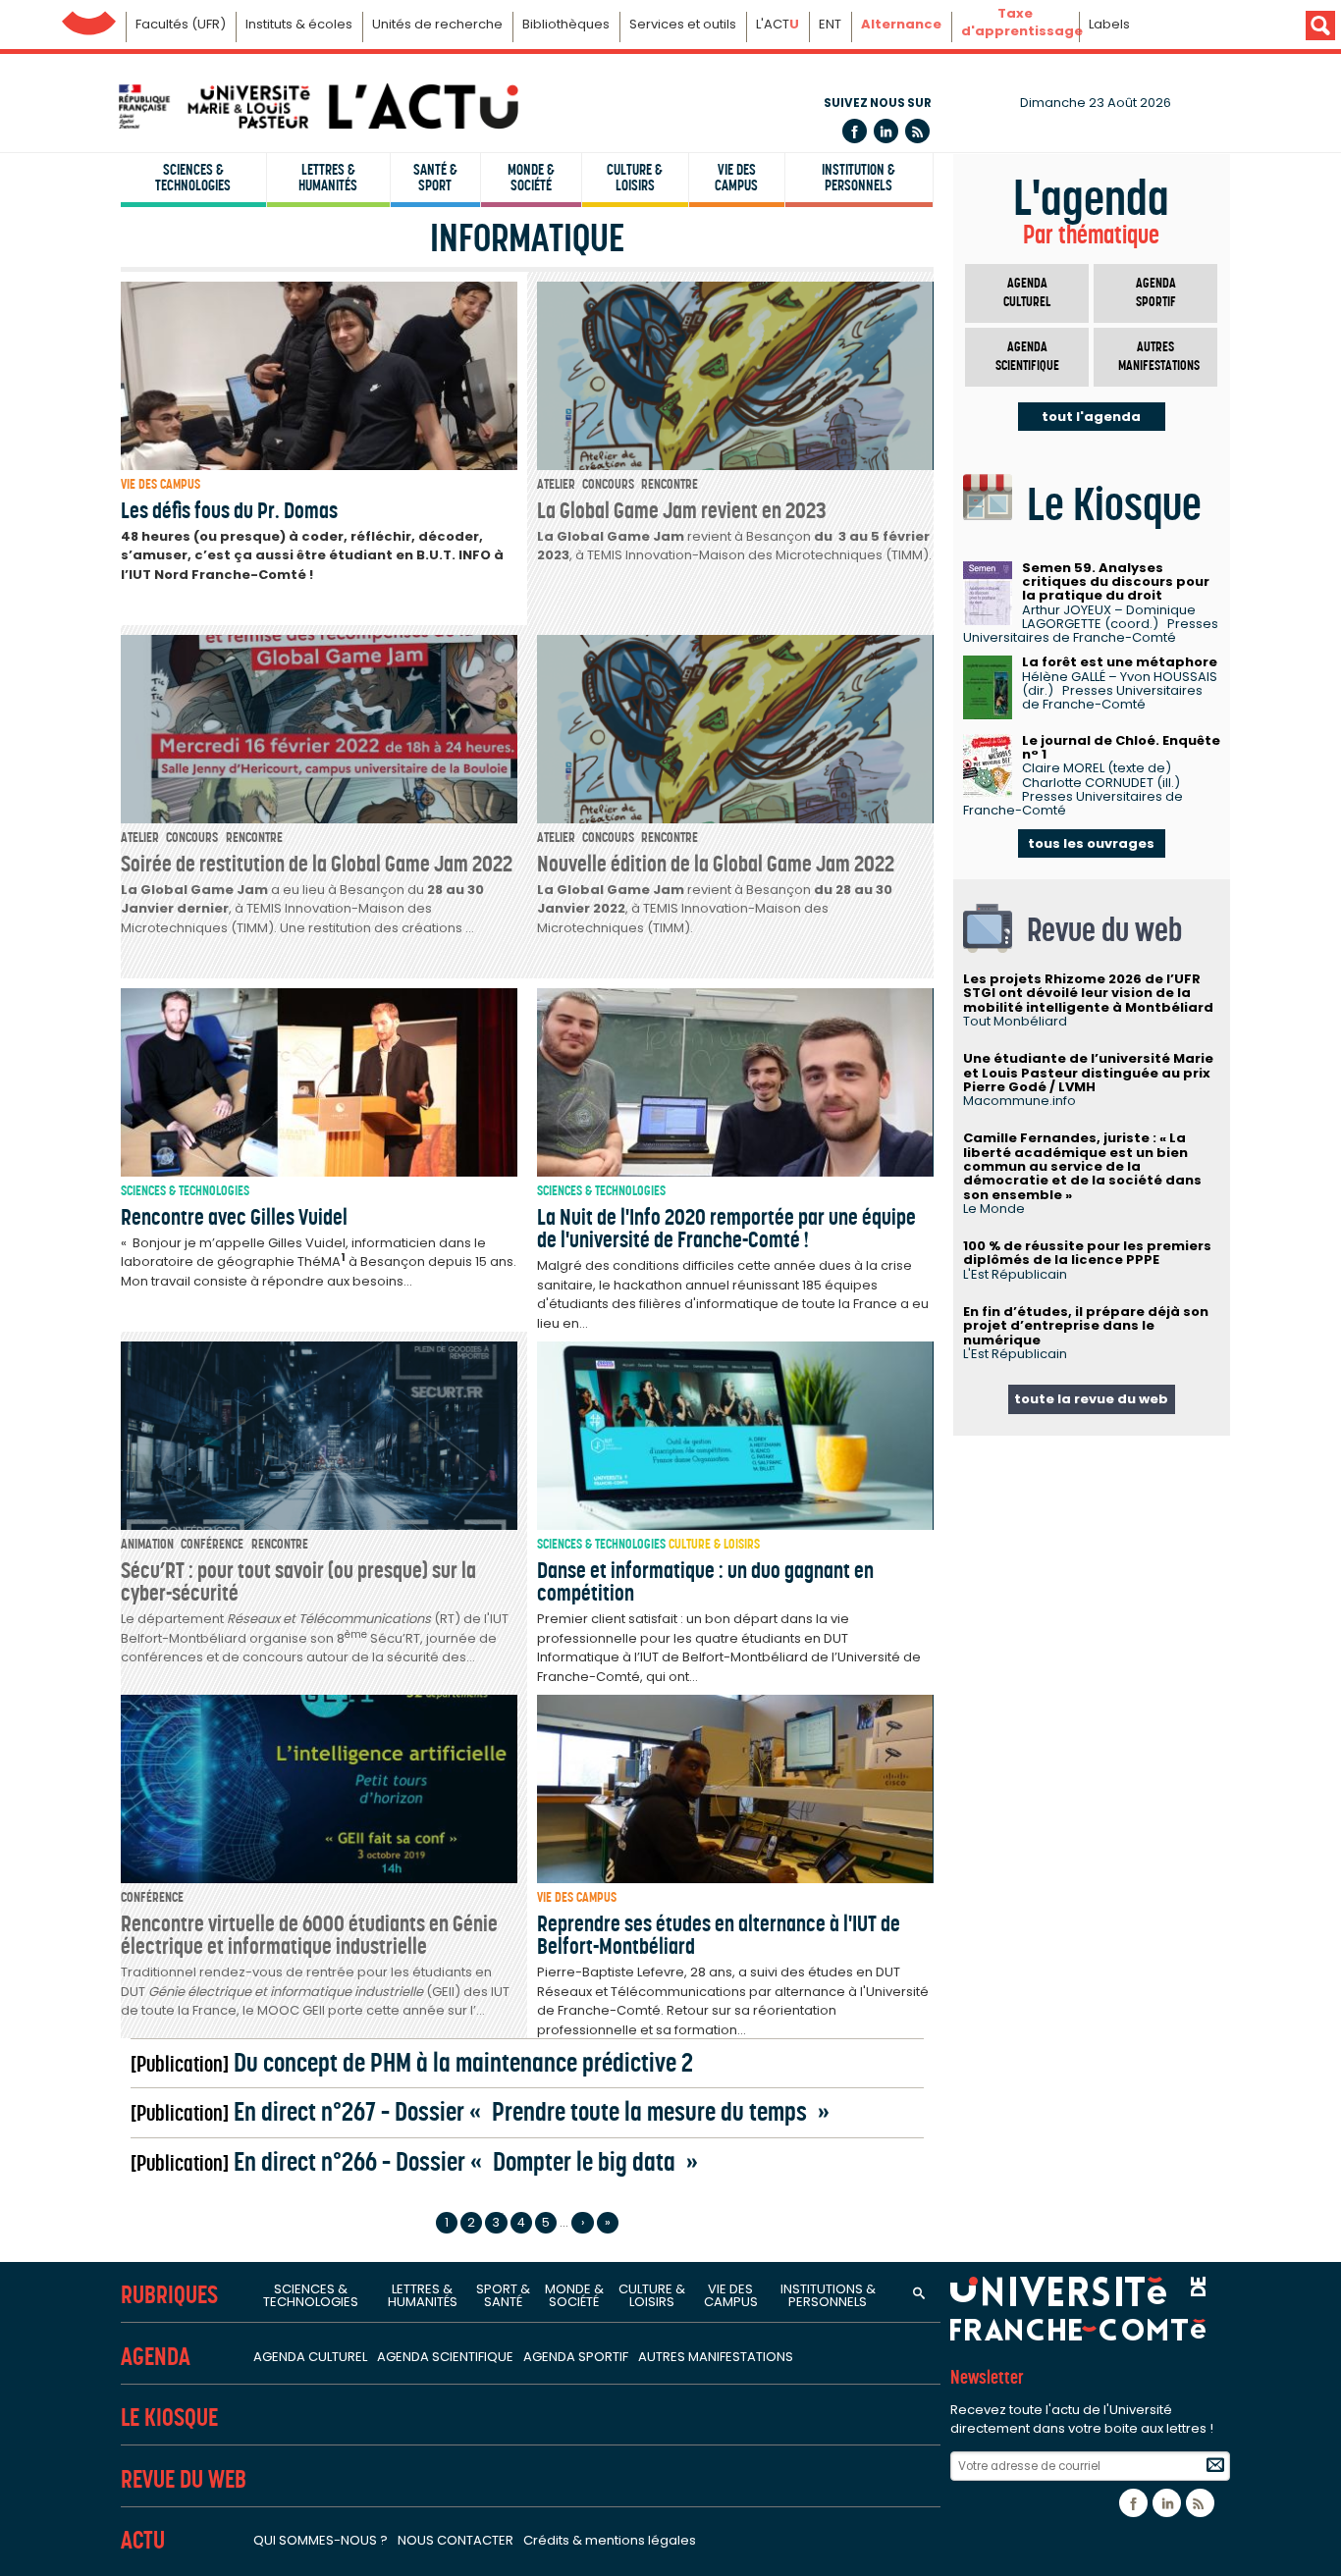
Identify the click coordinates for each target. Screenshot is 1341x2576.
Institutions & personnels (828, 2295)
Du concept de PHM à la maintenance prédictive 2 (412, 2062)
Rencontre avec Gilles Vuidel (234, 1217)
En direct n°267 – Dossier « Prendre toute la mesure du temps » (480, 2111)
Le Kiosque (169, 2418)
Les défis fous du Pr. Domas (229, 510)
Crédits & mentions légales (610, 2540)
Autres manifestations (1159, 357)
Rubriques (169, 2295)
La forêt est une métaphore (1120, 662)
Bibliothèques (566, 24)
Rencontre (670, 484)
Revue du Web (184, 2479)
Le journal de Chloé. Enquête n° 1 (1121, 747)
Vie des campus (736, 178)
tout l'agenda (1091, 417)
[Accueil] (317, 106)
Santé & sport (435, 178)
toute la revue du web (1091, 1399)
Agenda (156, 2357)
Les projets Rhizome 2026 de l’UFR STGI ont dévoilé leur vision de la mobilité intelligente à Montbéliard (1088, 993)
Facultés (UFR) (181, 24)
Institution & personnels (858, 178)
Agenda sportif (1156, 293)
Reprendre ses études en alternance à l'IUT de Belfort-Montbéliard (719, 1935)
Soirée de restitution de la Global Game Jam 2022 (317, 864)
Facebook (855, 131)
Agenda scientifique (1027, 357)
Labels (1109, 24)
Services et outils (683, 24)
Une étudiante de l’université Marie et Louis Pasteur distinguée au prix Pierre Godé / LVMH (1088, 1073)
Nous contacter (456, 2540)
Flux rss (917, 131)
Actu (143, 2540)
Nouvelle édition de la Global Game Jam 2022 (716, 864)
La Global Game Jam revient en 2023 (682, 510)
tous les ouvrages (1091, 843)
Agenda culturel (1027, 293)
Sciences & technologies (193, 178)
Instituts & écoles (299, 24)
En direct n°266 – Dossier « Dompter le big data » (414, 2161)
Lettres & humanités (328, 178)
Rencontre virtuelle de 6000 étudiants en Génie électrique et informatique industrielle (309, 1935)
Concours (608, 484)
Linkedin (886, 131)
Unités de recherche (437, 24)
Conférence (212, 1544)
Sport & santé (503, 2295)
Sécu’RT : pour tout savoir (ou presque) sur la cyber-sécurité (298, 1581)
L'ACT (778, 24)
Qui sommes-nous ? (321, 2540)
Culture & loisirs (635, 178)
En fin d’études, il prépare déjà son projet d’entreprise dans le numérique (1086, 1326)
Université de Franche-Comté (89, 18)
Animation (147, 1544)
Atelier (556, 484)
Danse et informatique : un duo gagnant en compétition (705, 1581)
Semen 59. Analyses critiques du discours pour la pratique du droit (1116, 582)
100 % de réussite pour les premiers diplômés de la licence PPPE (1087, 1253)
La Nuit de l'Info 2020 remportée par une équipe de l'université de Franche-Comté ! (726, 1228)
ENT (830, 24)
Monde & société (531, 178)
